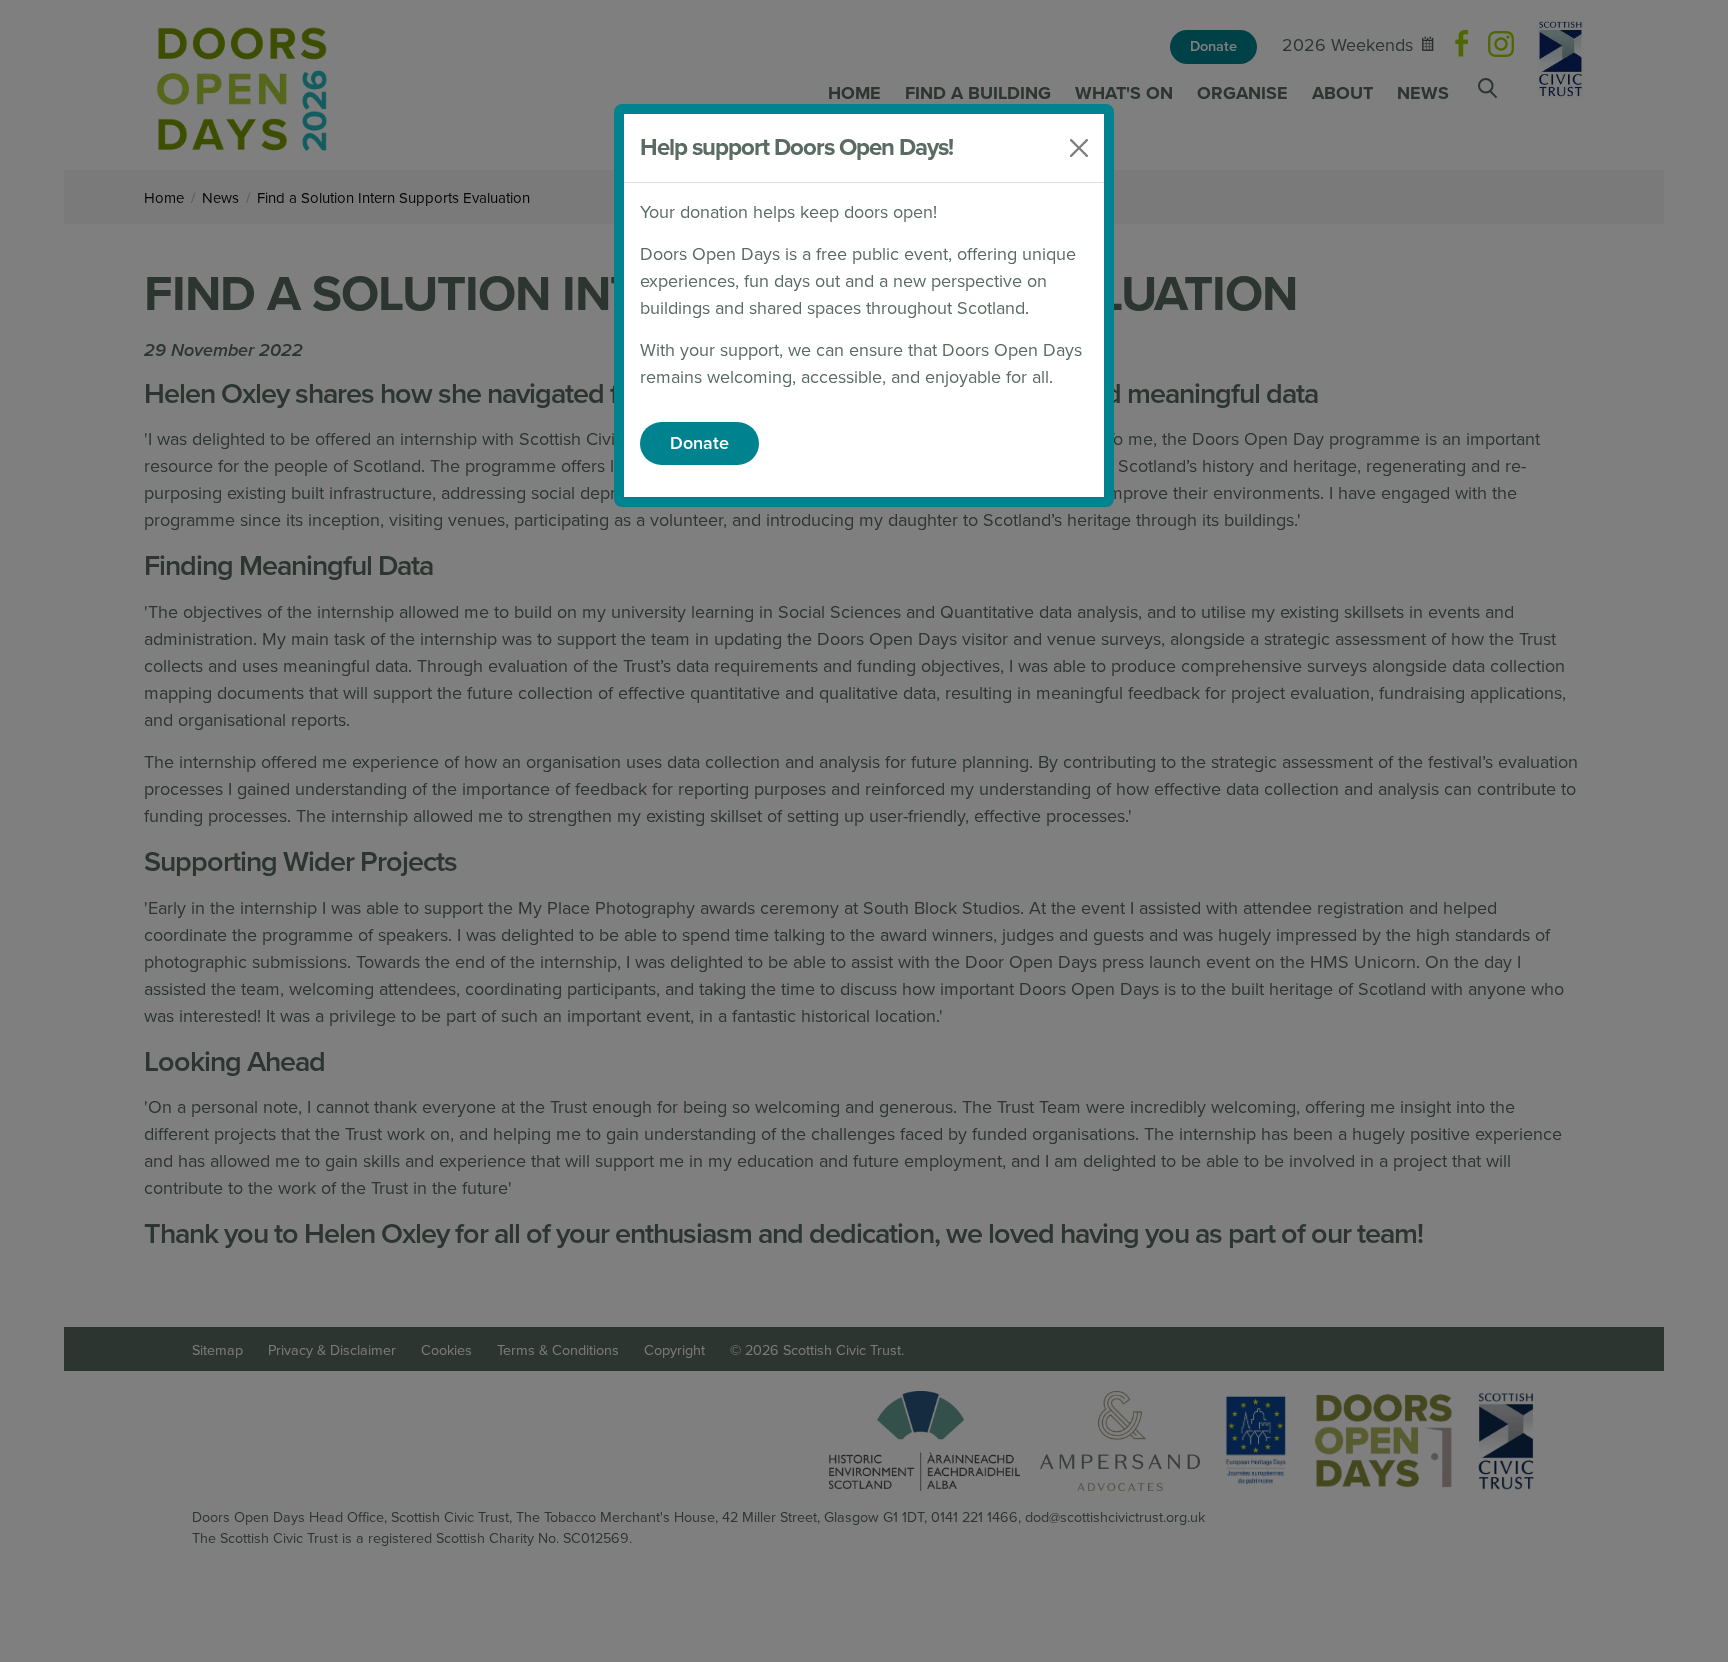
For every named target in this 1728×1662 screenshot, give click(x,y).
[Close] (1079, 148)
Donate (699, 443)
